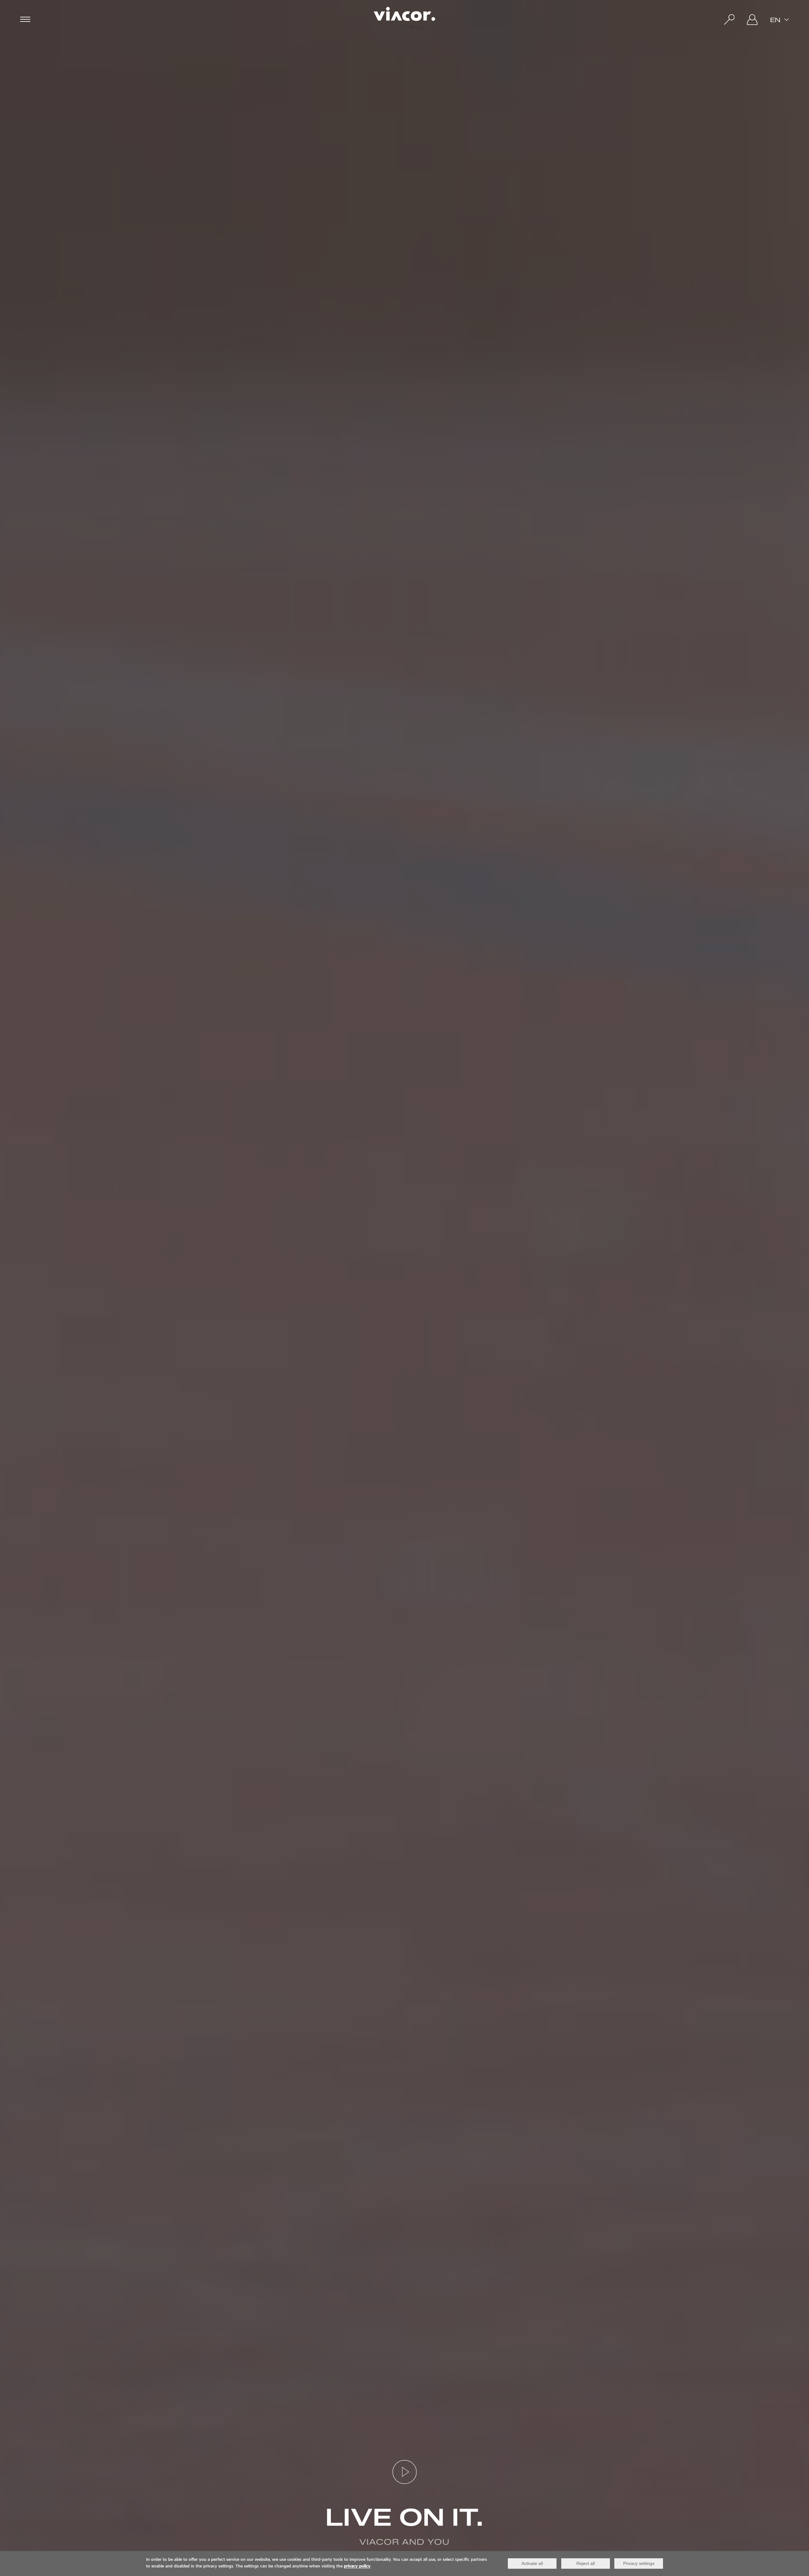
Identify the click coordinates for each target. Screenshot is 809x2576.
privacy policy (357, 2567)
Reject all (586, 2563)
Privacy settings (639, 2563)
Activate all (532, 2563)
